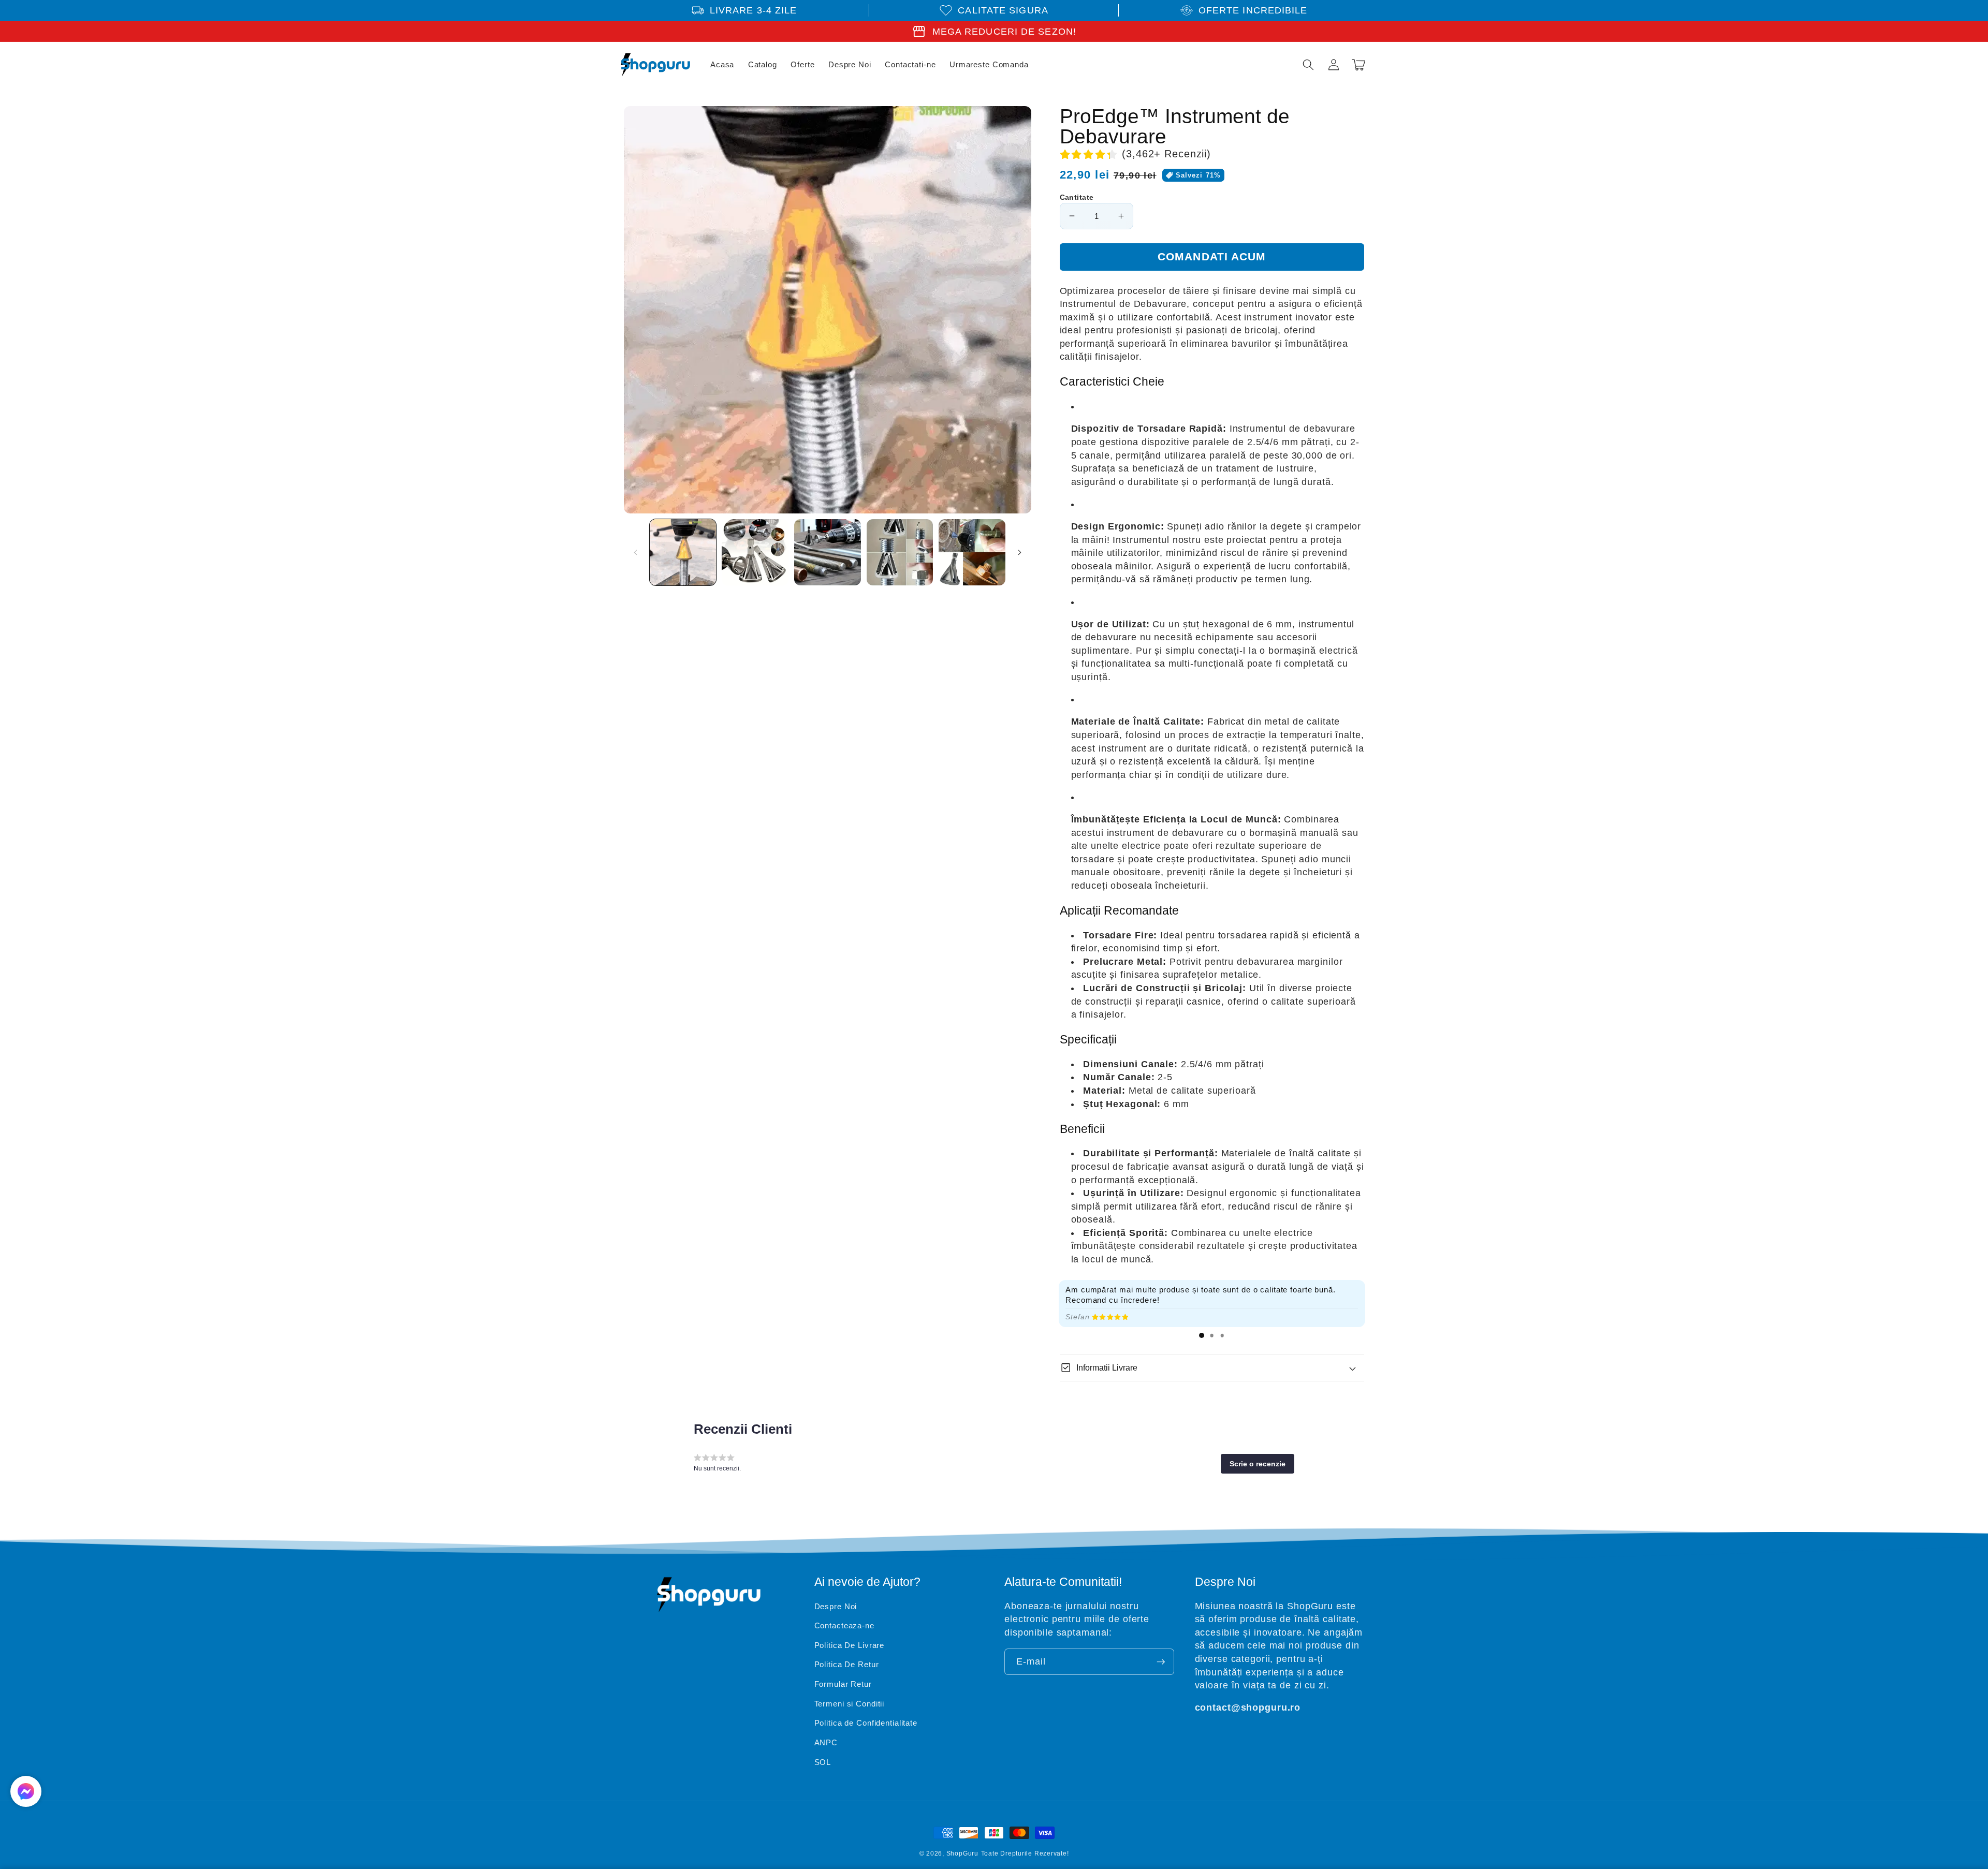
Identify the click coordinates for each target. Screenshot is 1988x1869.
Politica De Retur (847, 1664)
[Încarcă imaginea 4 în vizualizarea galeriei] (900, 553)
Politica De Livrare (850, 1645)
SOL (823, 1762)
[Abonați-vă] (1161, 1662)
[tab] (1202, 1335)
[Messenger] (26, 1791)
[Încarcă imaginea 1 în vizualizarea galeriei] (683, 553)
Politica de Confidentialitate (866, 1723)
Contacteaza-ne (844, 1625)
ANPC (826, 1742)
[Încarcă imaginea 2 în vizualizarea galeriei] (755, 553)
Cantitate (1077, 197)
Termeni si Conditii (850, 1704)
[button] (1308, 65)
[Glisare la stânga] (635, 552)
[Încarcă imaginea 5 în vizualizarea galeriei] (972, 553)
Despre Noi (836, 1606)
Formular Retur (843, 1684)
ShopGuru (962, 1853)
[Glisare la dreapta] (1020, 552)
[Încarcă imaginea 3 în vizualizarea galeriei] (828, 553)
